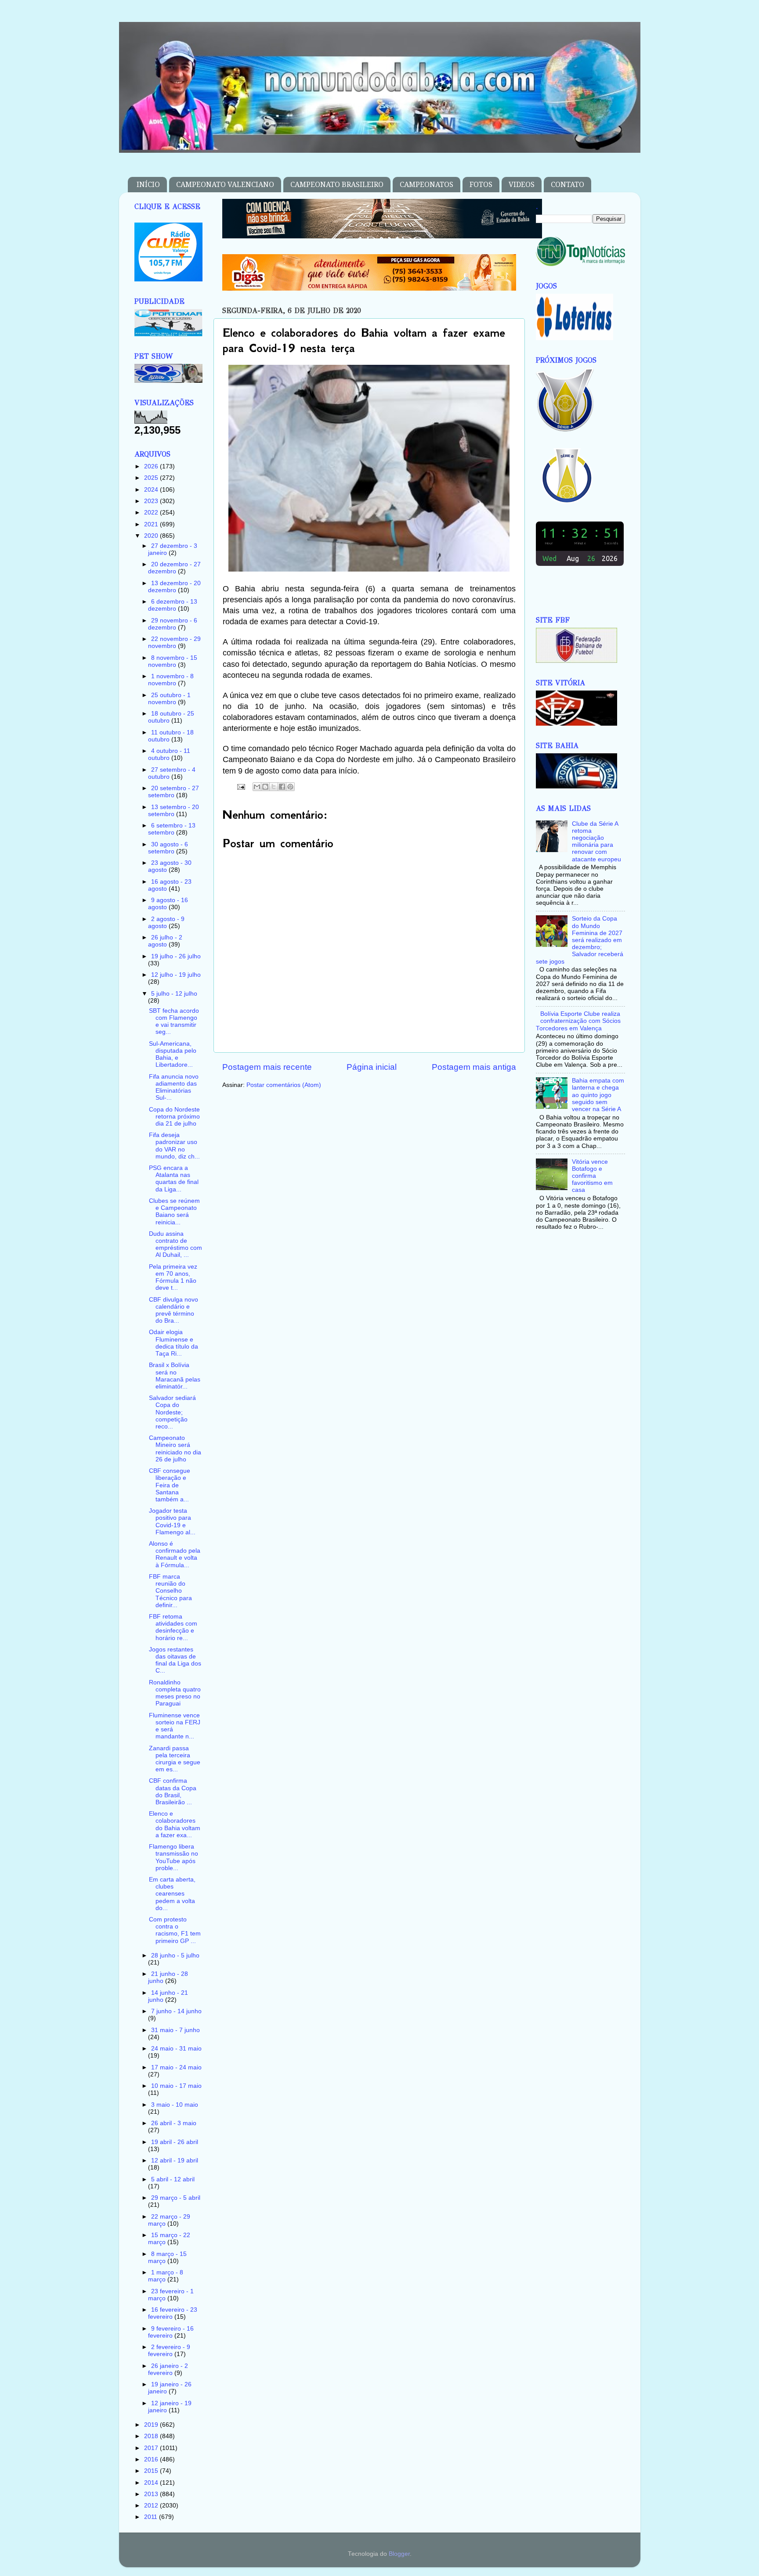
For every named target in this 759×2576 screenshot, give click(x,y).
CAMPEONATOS (426, 185)
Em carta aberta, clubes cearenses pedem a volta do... (172, 1894)
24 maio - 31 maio (176, 2049)
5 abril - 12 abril (173, 2179)
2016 (152, 2459)
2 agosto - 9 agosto (166, 923)
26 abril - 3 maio (174, 2123)
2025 (152, 478)
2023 (152, 501)
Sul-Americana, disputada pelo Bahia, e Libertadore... (173, 1054)
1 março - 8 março (166, 2276)
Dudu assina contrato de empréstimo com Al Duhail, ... (175, 1245)
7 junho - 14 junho (176, 2011)
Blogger (399, 2554)
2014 (152, 2483)
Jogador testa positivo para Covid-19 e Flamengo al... (172, 1522)
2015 (152, 2471)
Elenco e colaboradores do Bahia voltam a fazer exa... (175, 1824)
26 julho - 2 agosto (165, 941)
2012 (152, 2506)
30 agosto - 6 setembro (168, 848)
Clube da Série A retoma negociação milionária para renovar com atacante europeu (596, 842)
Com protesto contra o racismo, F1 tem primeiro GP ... (175, 1930)
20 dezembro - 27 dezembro (174, 568)
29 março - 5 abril (176, 2198)
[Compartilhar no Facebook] (282, 787)
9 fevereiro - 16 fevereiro (171, 2332)
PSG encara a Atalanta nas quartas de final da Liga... (174, 1179)
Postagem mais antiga (474, 1067)
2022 (152, 513)
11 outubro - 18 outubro (171, 736)
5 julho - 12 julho (174, 994)
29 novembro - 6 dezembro (173, 624)
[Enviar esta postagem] (241, 786)
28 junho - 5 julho (175, 1955)
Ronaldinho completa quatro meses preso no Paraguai (175, 1693)
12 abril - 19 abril (175, 2160)
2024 (152, 490)
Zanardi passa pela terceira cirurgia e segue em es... (175, 1759)
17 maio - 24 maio (176, 2067)
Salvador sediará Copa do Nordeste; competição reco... (172, 1412)
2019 (152, 2425)
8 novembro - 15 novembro (173, 661)
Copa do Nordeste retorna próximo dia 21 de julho (174, 1117)
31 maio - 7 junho (175, 2030)
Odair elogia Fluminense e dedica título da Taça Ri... (173, 1343)
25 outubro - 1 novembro (169, 699)
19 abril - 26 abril (175, 2142)
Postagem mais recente (267, 1067)
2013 (152, 2494)
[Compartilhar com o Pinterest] (290, 787)
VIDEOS (522, 185)
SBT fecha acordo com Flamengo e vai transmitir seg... (174, 1022)
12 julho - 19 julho (176, 975)
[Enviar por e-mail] (257, 787)
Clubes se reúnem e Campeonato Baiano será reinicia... (174, 1212)
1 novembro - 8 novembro (171, 680)
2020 (152, 536)
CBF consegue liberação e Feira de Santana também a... (170, 1485)
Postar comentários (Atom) (284, 1085)
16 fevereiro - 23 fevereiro (173, 2313)
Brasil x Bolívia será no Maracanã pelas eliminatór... (175, 1376)
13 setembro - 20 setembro (173, 811)
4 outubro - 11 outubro (169, 754)
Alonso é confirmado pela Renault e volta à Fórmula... (175, 1554)
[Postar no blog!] (265, 787)
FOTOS (481, 185)
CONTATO (567, 185)
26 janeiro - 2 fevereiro (168, 2369)
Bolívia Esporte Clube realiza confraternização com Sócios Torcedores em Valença (578, 1021)
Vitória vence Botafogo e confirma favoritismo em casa (592, 1176)
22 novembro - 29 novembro (174, 642)
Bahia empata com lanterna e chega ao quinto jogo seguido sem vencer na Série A (598, 1095)
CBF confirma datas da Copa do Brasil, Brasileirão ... (173, 1792)
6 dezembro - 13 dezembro (173, 605)
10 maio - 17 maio (176, 2086)
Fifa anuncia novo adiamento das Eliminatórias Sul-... (174, 1087)
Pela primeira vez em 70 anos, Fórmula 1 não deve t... (173, 1277)
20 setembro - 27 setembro (173, 792)
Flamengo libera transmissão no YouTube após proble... (173, 1857)
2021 (152, 524)
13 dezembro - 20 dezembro (174, 587)
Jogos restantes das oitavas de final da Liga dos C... (175, 1660)
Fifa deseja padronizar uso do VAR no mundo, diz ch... (174, 1146)
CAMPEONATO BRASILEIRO (337, 185)
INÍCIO (148, 185)
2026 (152, 466)
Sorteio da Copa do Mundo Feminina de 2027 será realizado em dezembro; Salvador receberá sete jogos (580, 940)
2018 (152, 2436)
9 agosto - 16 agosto (168, 904)
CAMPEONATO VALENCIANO (225, 185)
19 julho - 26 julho (176, 956)
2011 (152, 2517)
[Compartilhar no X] (274, 787)
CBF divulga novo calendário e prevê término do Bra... (173, 1310)
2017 (152, 2448)
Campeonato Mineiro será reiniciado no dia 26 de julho (175, 1449)
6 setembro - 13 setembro (172, 829)
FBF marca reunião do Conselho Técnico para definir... (170, 1591)
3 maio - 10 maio (175, 2105)
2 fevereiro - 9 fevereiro (169, 2351)
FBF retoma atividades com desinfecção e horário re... (173, 1627)
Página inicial (372, 1067)
